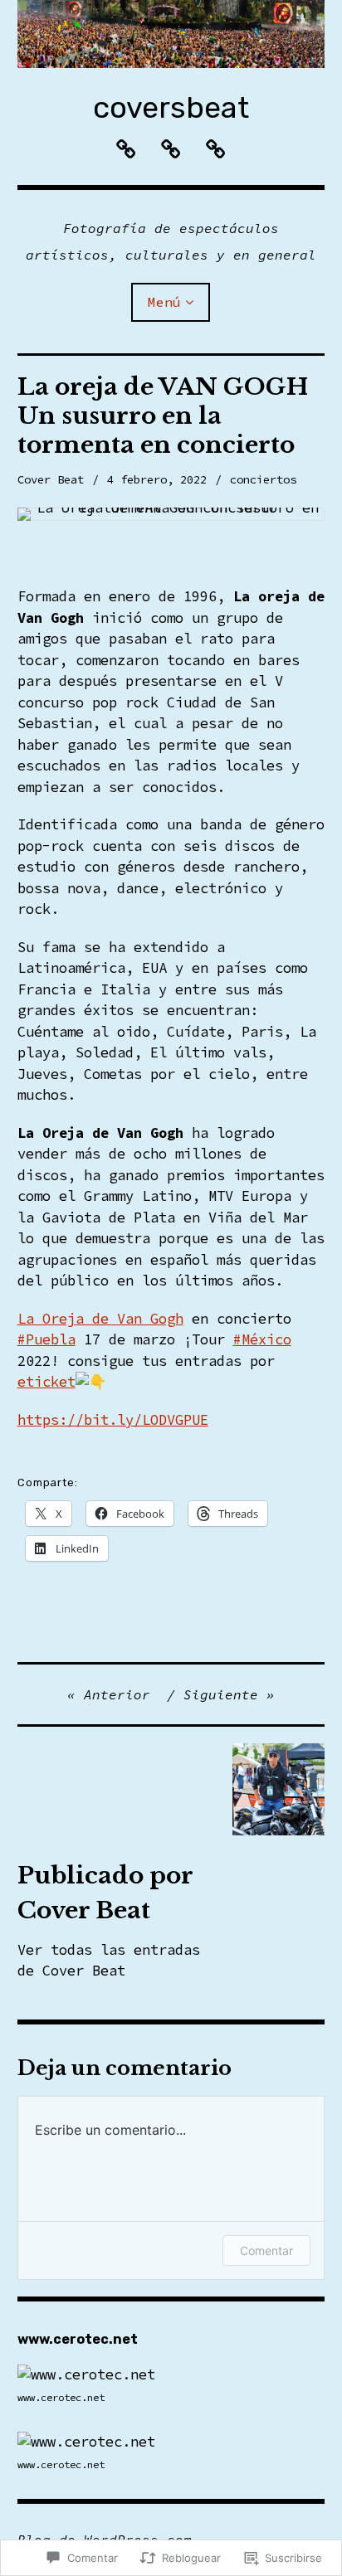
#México (262, 1339)
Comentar (266, 2250)
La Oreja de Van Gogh (100, 1319)
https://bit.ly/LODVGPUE (113, 1420)
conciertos (263, 479)
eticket (46, 1382)
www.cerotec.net (61, 2397)
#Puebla (46, 1339)
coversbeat (171, 107)
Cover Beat (51, 479)
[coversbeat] (171, 34)
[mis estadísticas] (86, 2374)
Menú (164, 302)
